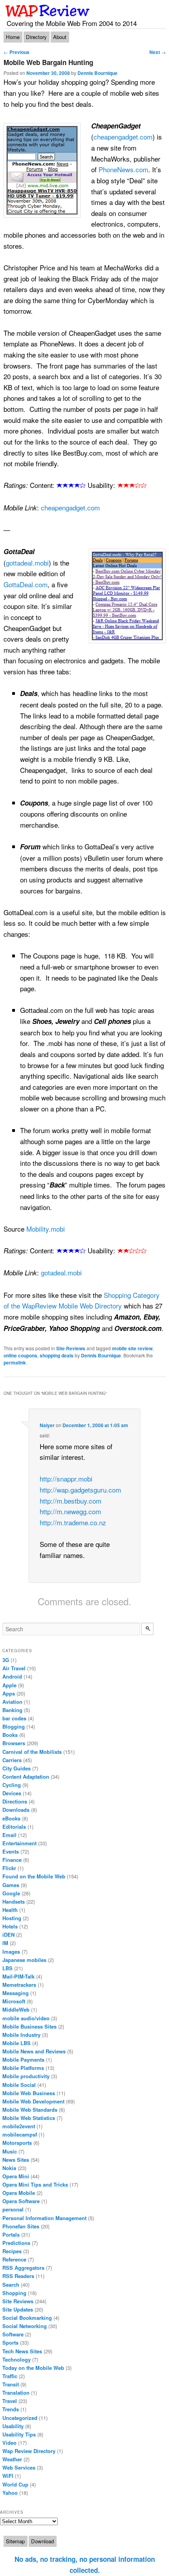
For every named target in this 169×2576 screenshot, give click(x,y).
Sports (10, 2342)
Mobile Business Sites (29, 2026)
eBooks (11, 1818)
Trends (11, 2409)
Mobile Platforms (23, 2068)
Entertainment (19, 1843)
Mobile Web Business (29, 2093)
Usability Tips (19, 2434)
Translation (16, 2393)
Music (10, 2151)
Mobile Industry (21, 2035)
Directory (36, 37)
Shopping (14, 2293)
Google (11, 1893)
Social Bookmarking (27, 2318)
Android (12, 1676)
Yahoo (10, 2493)
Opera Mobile (19, 2193)
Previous (17, 52)
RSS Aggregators (23, 2268)
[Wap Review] (48, 11)
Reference (14, 2259)
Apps (9, 1693)
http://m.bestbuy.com (71, 1501)
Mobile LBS (17, 2043)
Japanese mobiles (24, 1960)
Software (13, 2334)
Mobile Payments (23, 2059)
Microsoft (14, 2001)
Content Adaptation (26, 1777)
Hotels (10, 1926)
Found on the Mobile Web (34, 1876)
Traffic (10, 2376)
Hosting (12, 1918)
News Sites (16, 2160)
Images (11, 1952)
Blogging (14, 1726)
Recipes (12, 2251)
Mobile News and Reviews (34, 2051)
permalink (15, 1362)
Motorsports (17, 2143)
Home (13, 37)
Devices (12, 1793)
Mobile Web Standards (30, 2110)
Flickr (9, 1868)
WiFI (8, 2476)
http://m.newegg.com (70, 1511)
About (60, 37)
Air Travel (14, 1668)
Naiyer (47, 1425)
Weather (12, 2459)
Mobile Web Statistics (29, 2118)
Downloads (16, 1810)
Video (9, 2443)
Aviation (12, 1702)
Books (10, 1735)
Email (9, 1835)
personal (13, 2209)
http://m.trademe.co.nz (73, 1522)
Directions (15, 1801)
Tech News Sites (22, 2351)
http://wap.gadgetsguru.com (80, 1490)
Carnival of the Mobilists (32, 1752)
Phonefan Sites (21, 2226)
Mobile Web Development (33, 2101)
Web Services (19, 2467)
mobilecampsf (20, 2134)
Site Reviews (71, 1348)
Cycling (12, 1785)
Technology (17, 2359)
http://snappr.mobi (66, 1479)
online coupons (20, 1355)
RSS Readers (18, 2276)
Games (11, 1885)
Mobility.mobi (46, 1229)
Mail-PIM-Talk (18, 1976)
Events (11, 1851)
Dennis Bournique (97, 73)
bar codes (14, 1718)
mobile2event (19, 2126)
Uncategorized (20, 2418)
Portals (11, 2234)
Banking (12, 1710)
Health (10, 1910)
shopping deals (57, 1355)
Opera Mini (16, 2176)
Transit (11, 2384)
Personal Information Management (44, 2218)
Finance (12, 1860)
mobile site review (132, 1348)
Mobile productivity (26, 2076)
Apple (9, 1685)
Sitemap (15, 2541)
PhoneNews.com (123, 169)
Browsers (14, 1743)
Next (158, 52)
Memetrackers (19, 1985)
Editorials (14, 1827)
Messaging (16, 1993)
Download (42, 2541)
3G (6, 1660)
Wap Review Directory (29, 2451)
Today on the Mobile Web (33, 2368)
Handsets (14, 1901)
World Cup (15, 2484)
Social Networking (25, 2326)
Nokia (9, 2168)
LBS (7, 1968)
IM (5, 1943)
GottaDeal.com (26, 584)
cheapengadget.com (123, 137)
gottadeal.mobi (27, 563)
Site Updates (18, 2309)
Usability (13, 2426)
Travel (10, 2401)
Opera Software (21, 2201)
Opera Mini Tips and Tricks (35, 2184)
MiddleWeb (16, 2009)
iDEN (8, 1935)
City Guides (17, 1768)
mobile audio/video (26, 2018)
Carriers (12, 1760)
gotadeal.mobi (61, 1272)
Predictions (16, 2243)
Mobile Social (19, 2085)
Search (11, 2285)
